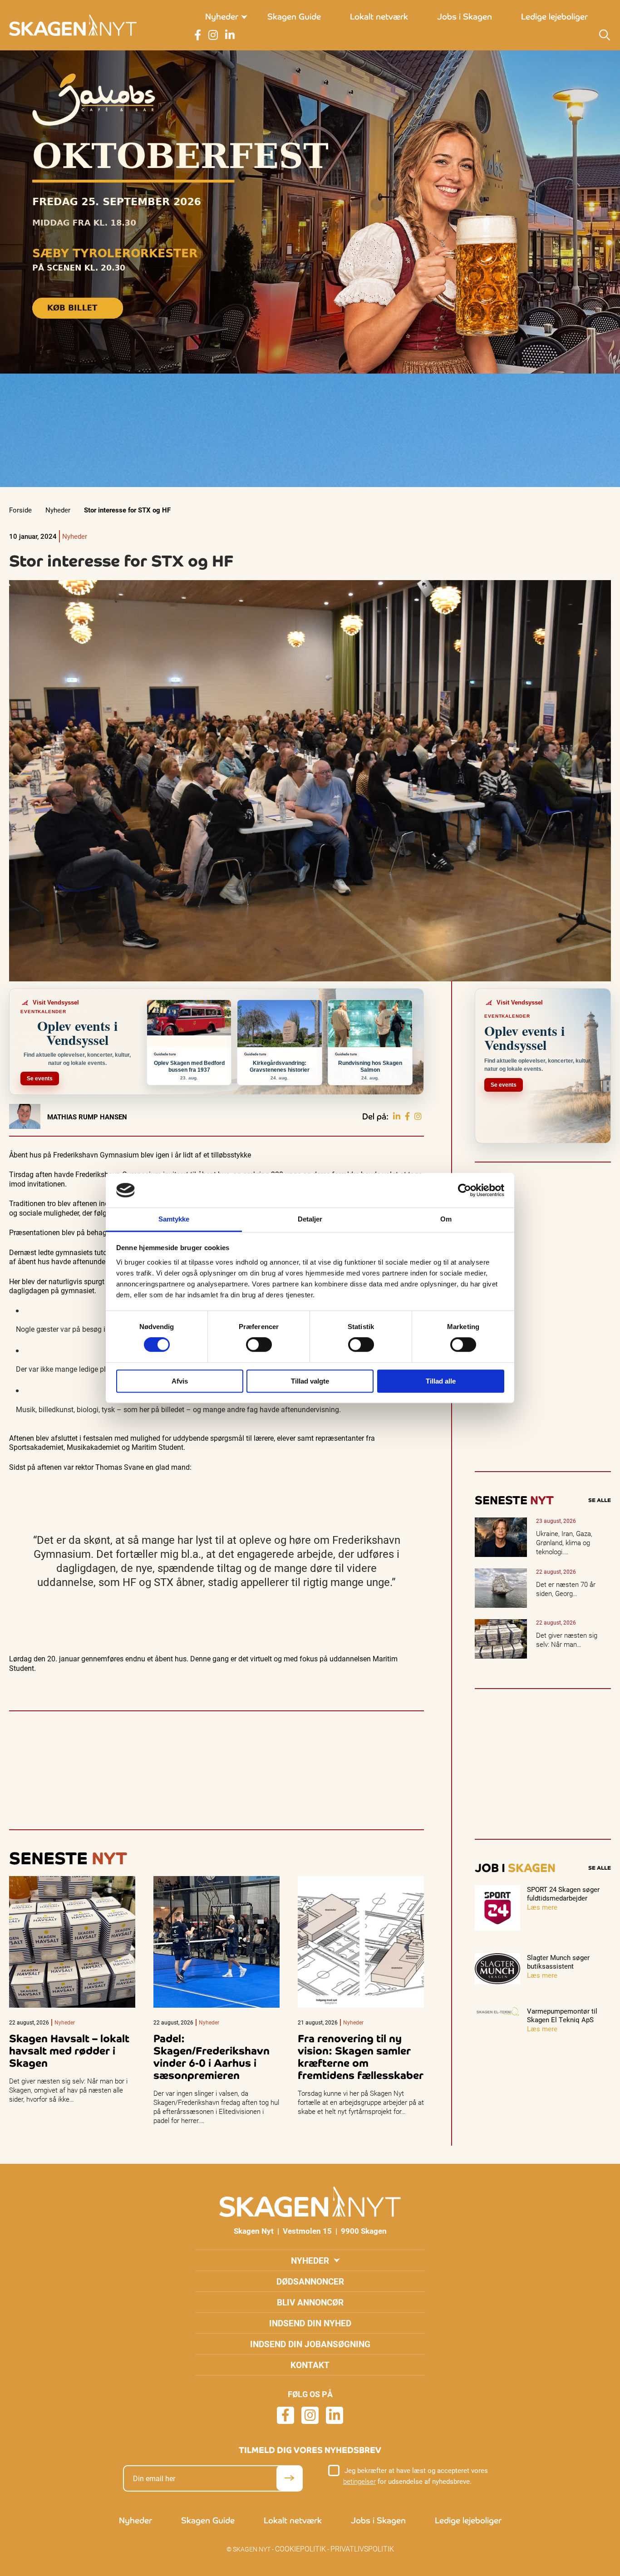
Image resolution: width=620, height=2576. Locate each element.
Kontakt (310, 2365)
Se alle (600, 1500)
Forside (20, 510)
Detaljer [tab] (310, 1219)
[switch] (259, 1345)
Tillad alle (441, 1381)
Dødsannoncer (310, 2281)
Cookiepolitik (300, 2549)
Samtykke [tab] (174, 1219)
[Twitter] (418, 1117)
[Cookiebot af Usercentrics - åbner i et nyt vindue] (465, 1190)
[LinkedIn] (397, 1117)
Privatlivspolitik (362, 2549)
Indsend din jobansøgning (310, 2344)
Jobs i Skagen (465, 17)
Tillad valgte (310, 1381)
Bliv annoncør (310, 2302)
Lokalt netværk (379, 17)
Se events (40, 1079)
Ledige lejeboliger (554, 17)
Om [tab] (446, 1219)
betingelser (359, 2481)
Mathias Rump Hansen (87, 1117)
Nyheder (222, 17)
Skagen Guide (294, 17)
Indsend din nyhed (310, 2323)
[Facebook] (407, 1117)
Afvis (180, 1381)
